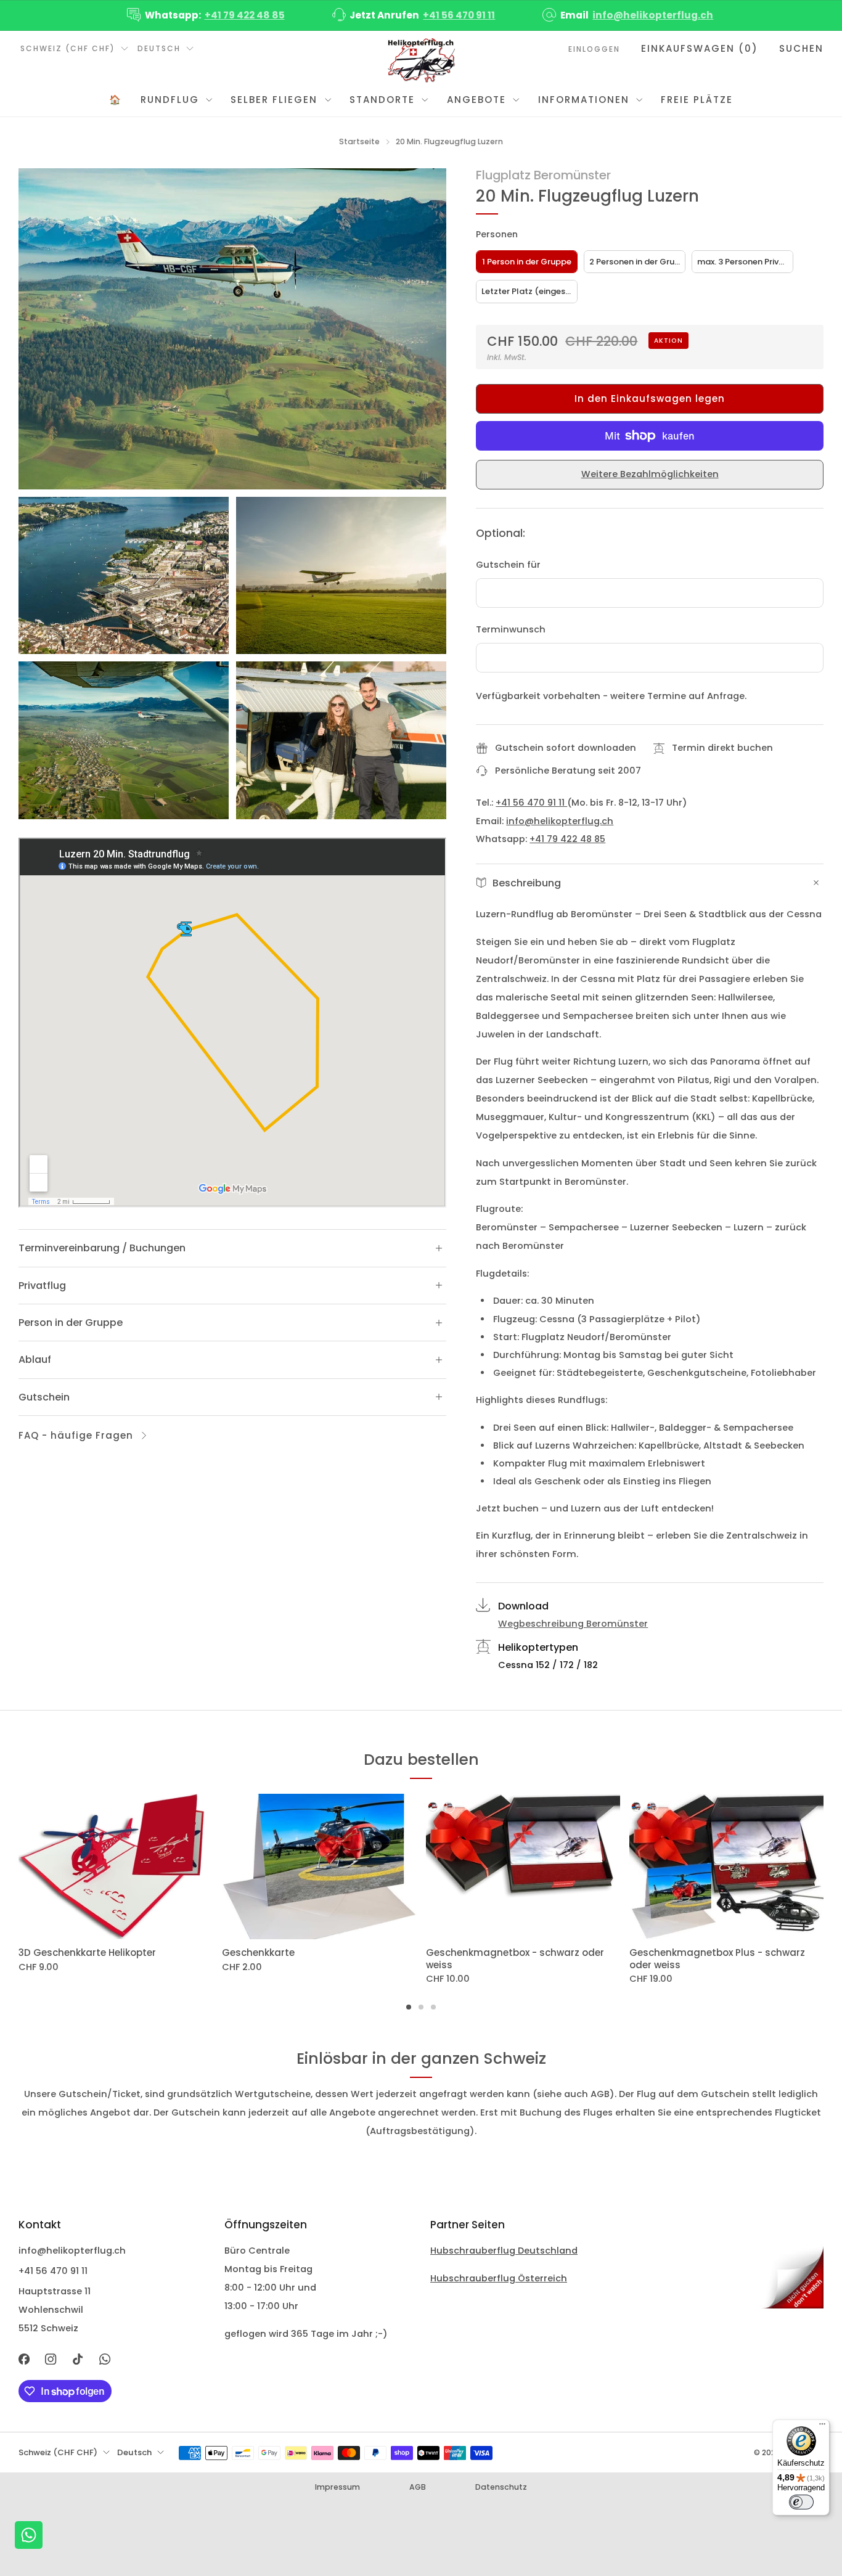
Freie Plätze (697, 100)
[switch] (801, 2502)
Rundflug (170, 100)
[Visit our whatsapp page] (105, 2359)
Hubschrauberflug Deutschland (504, 2251)
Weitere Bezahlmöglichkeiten (650, 474)
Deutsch (159, 48)
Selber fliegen (274, 100)
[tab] (409, 2007)
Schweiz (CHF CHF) (68, 48)
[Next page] (824, 1867)
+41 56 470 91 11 (459, 15)
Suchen (801, 48)
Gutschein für (508, 565)
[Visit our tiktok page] (78, 2359)
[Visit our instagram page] (51, 2359)
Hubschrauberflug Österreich (499, 2278)
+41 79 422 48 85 (245, 15)
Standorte (382, 100)
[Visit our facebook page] (24, 2359)
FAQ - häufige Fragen (76, 1435)
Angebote (476, 100)
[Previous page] (18, 1867)
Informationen (584, 100)
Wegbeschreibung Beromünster (573, 1624)
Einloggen (594, 49)
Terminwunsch (511, 629)
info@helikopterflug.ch (653, 15)
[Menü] (822, 2427)
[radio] (527, 262)
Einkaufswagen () (700, 48)
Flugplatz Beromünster (543, 175)
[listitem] (207, 15)
